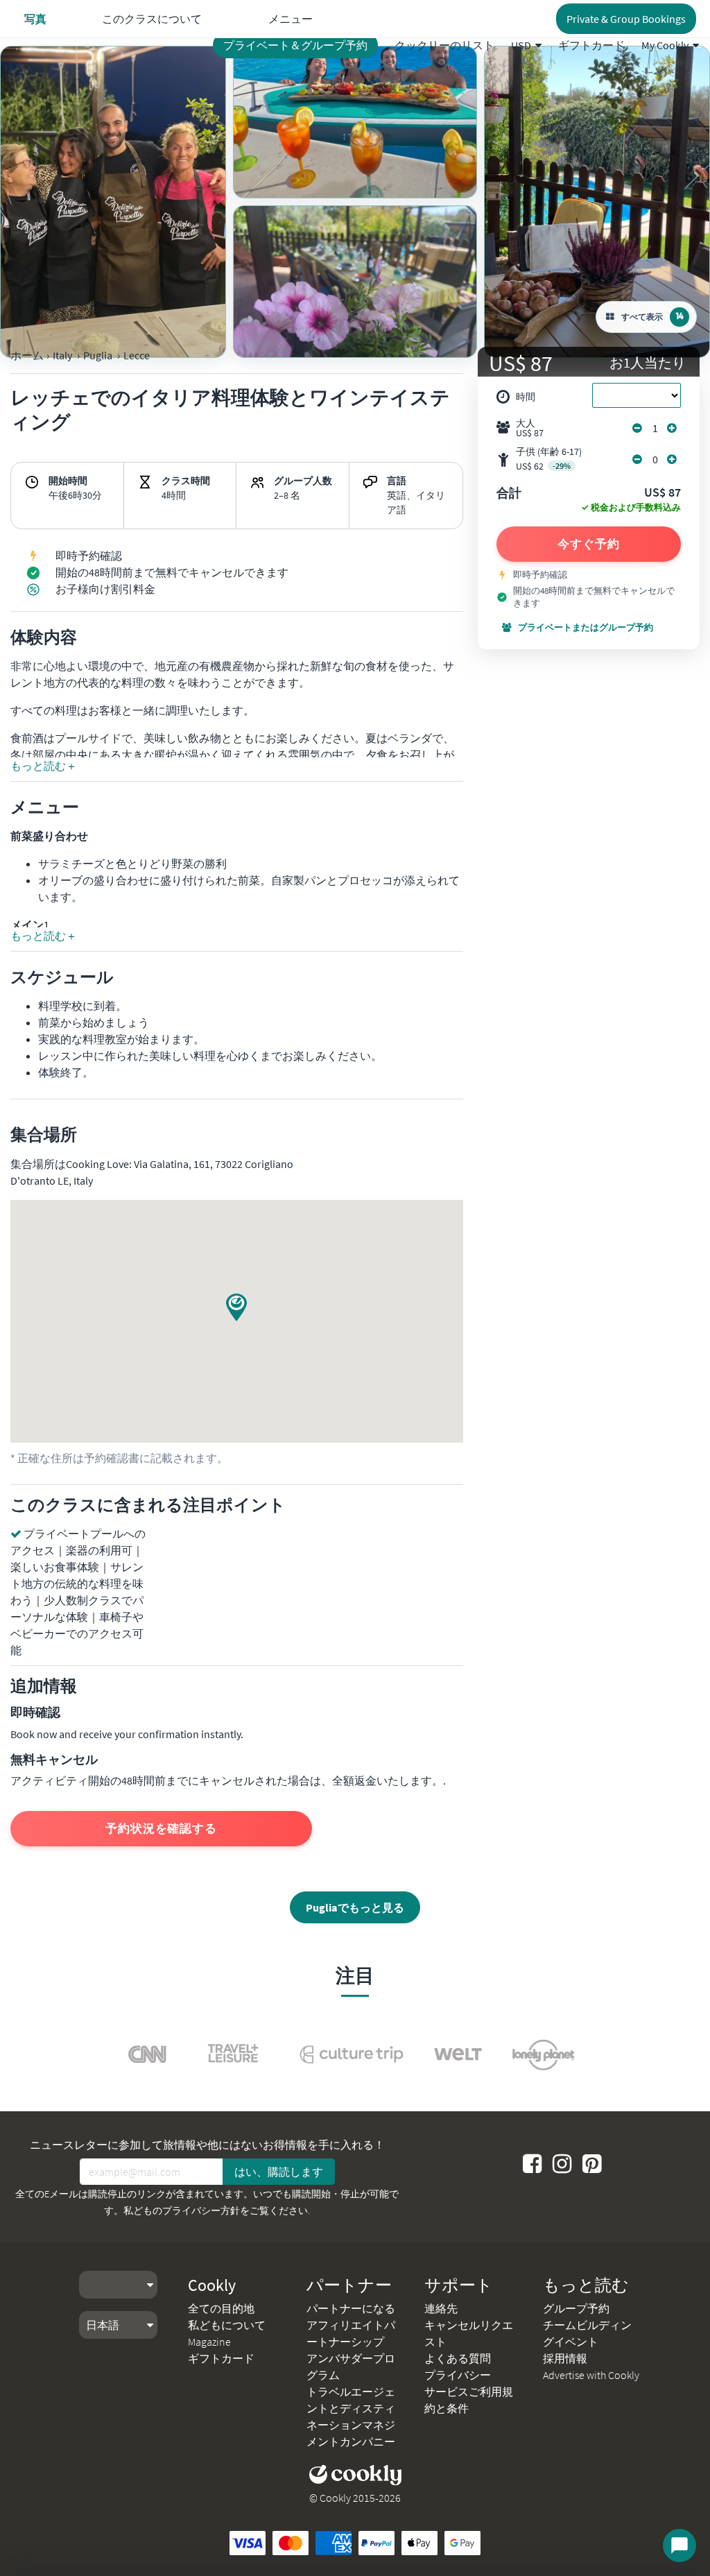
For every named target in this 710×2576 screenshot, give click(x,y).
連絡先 (441, 2308)
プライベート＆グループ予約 (295, 45)
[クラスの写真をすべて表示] (113, 202)
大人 (530, 428)
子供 (549, 459)
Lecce (137, 355)
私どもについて (227, 2325)
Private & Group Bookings (626, 19)
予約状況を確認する (161, 1828)
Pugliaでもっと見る (355, 1907)
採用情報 (565, 2358)
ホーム (27, 355)
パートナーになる (351, 2308)
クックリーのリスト (444, 45)
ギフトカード (591, 45)
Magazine (209, 2342)
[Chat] (679, 2545)
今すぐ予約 (589, 544)
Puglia (98, 355)
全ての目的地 (221, 2308)
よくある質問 (458, 2358)
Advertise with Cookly (591, 2375)
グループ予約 (576, 2308)
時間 (526, 397)
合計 (509, 494)
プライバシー (458, 2375)
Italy (62, 355)
